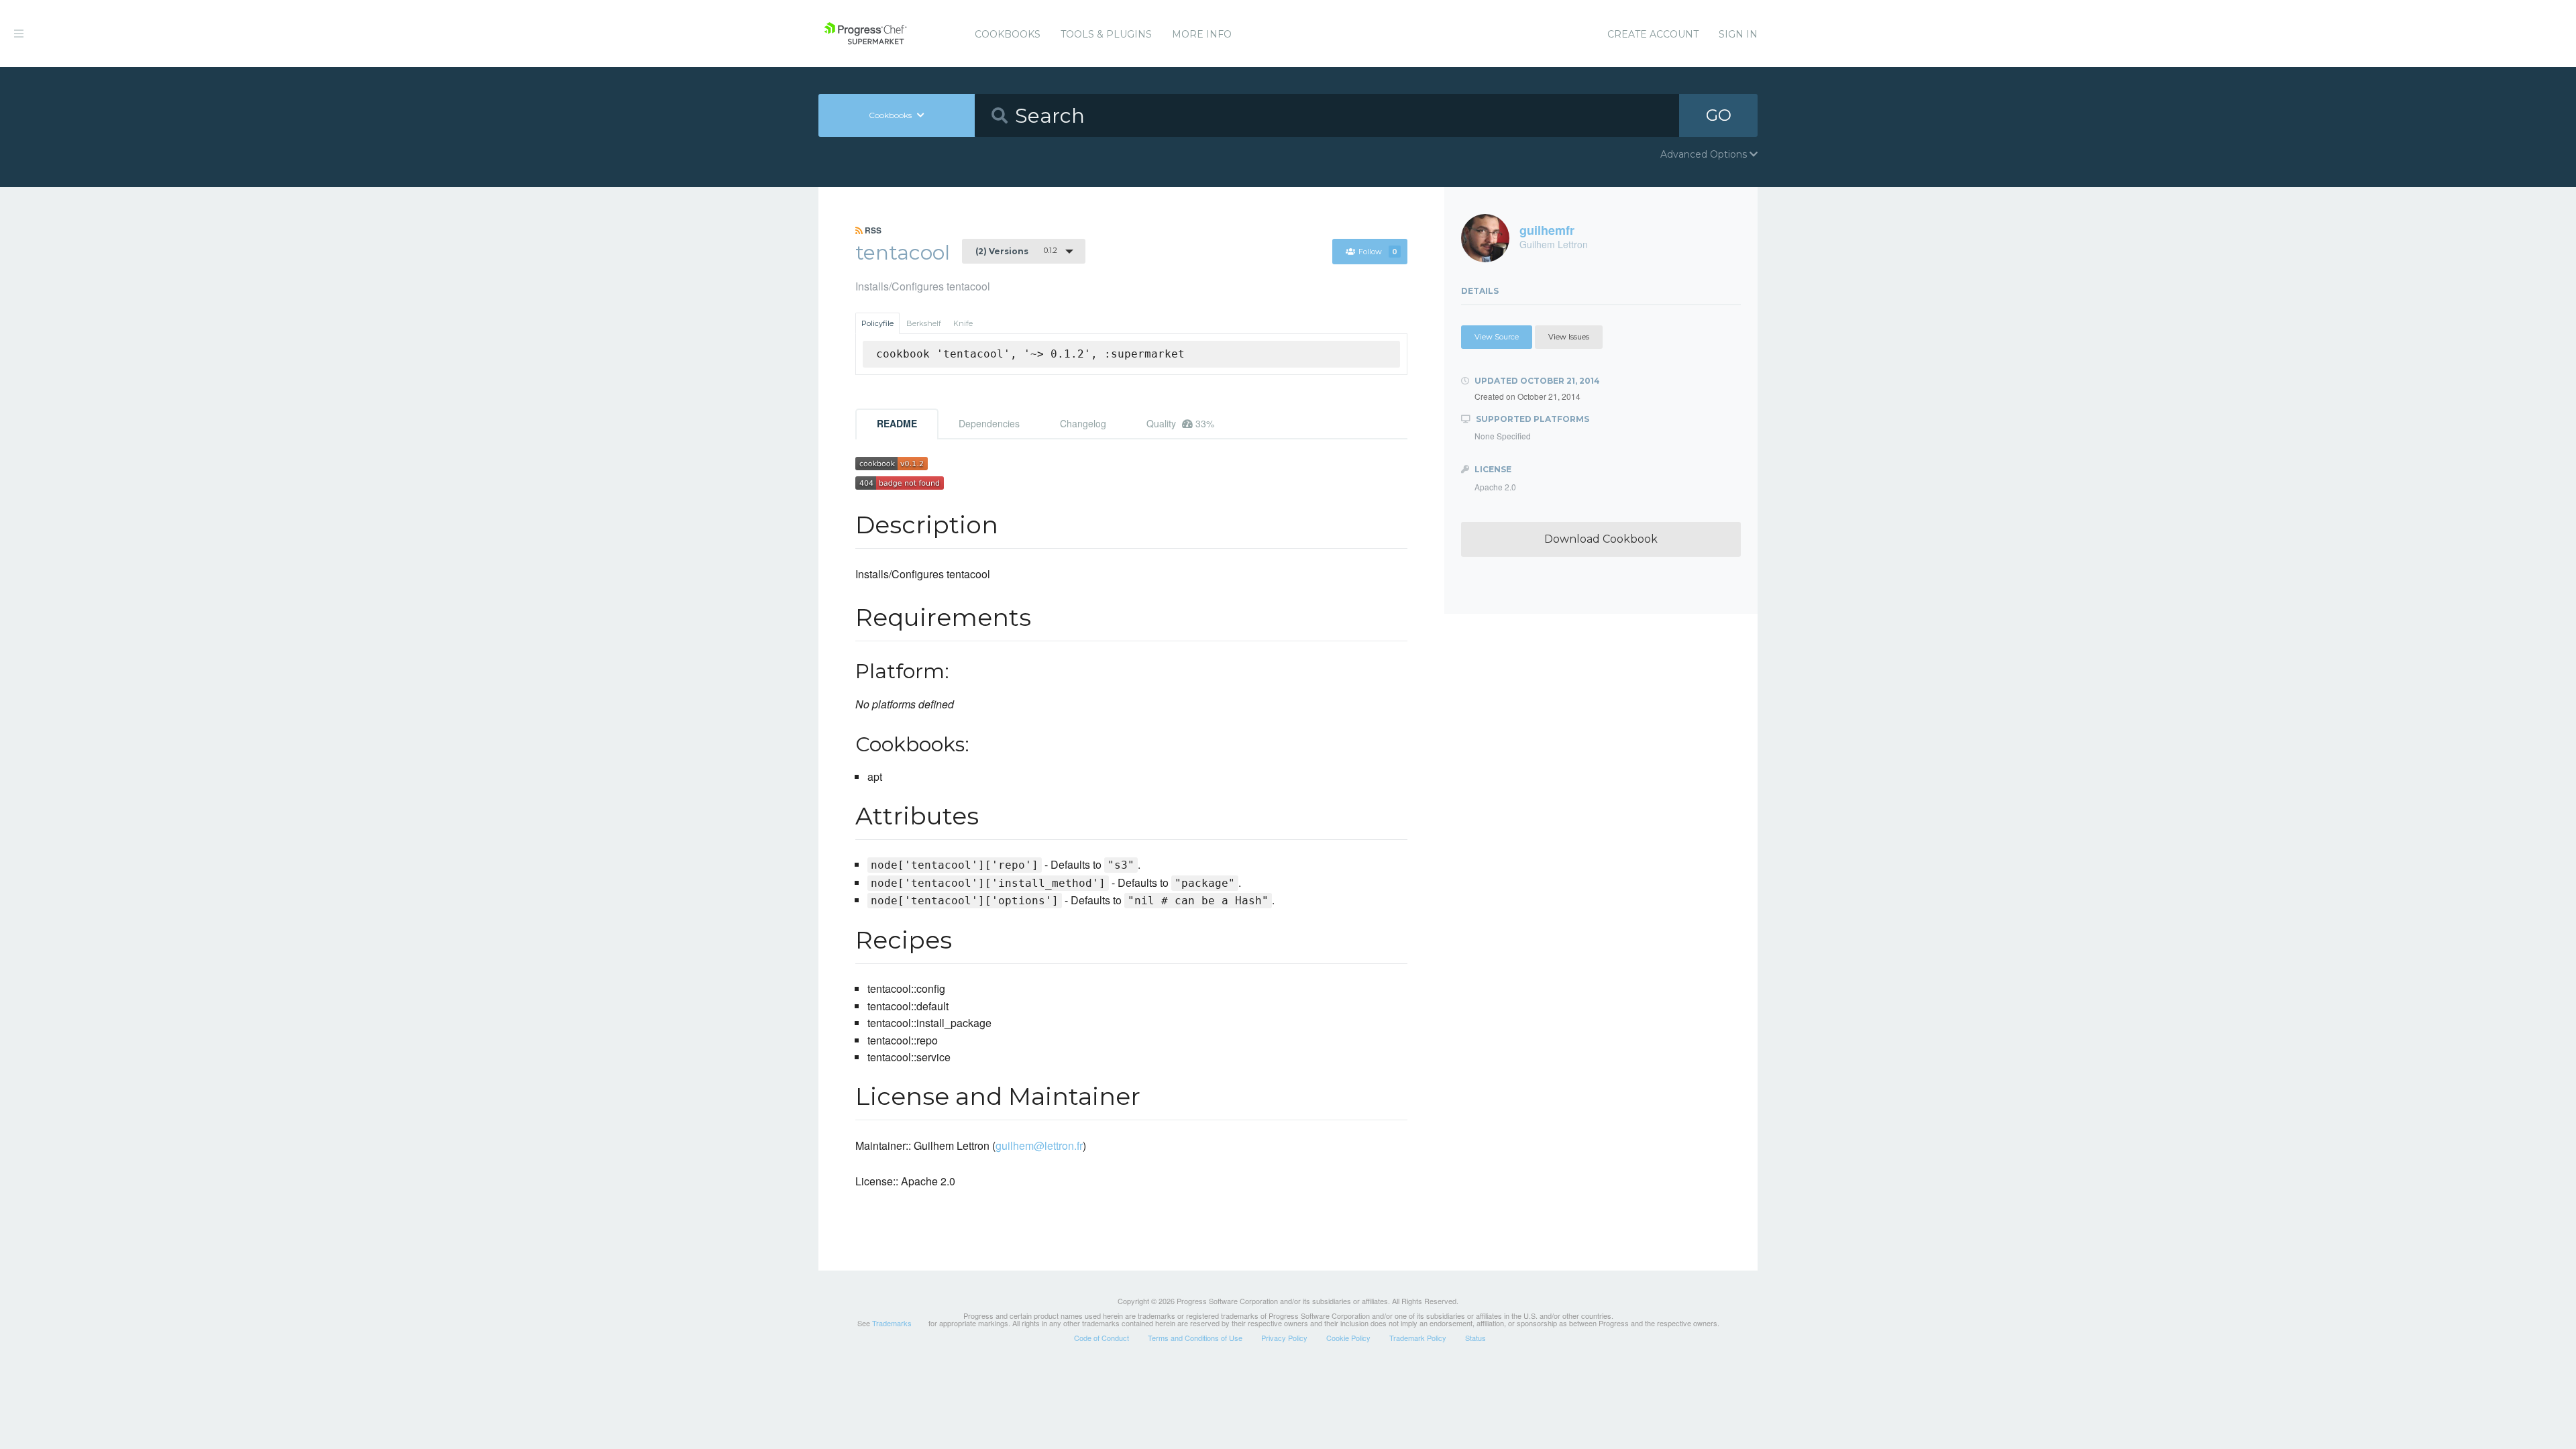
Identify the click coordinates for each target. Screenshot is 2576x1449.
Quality (1180, 423)
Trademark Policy (1418, 1338)
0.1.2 (1016, 251)
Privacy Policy (1284, 1338)
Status (1475, 1338)
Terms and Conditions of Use (1195, 1338)
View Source (1497, 337)
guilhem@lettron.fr (1039, 1145)
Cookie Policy (1348, 1338)
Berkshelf (924, 323)
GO (1719, 115)
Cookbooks (1008, 34)
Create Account (1653, 34)
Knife (963, 323)
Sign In (1738, 34)
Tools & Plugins (1106, 34)
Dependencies (989, 423)
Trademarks (892, 1323)
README (897, 423)
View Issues (1569, 337)
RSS (872, 230)
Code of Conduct (1102, 1338)
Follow (1378, 252)
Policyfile (877, 323)
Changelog (1083, 423)
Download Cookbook (1601, 539)
